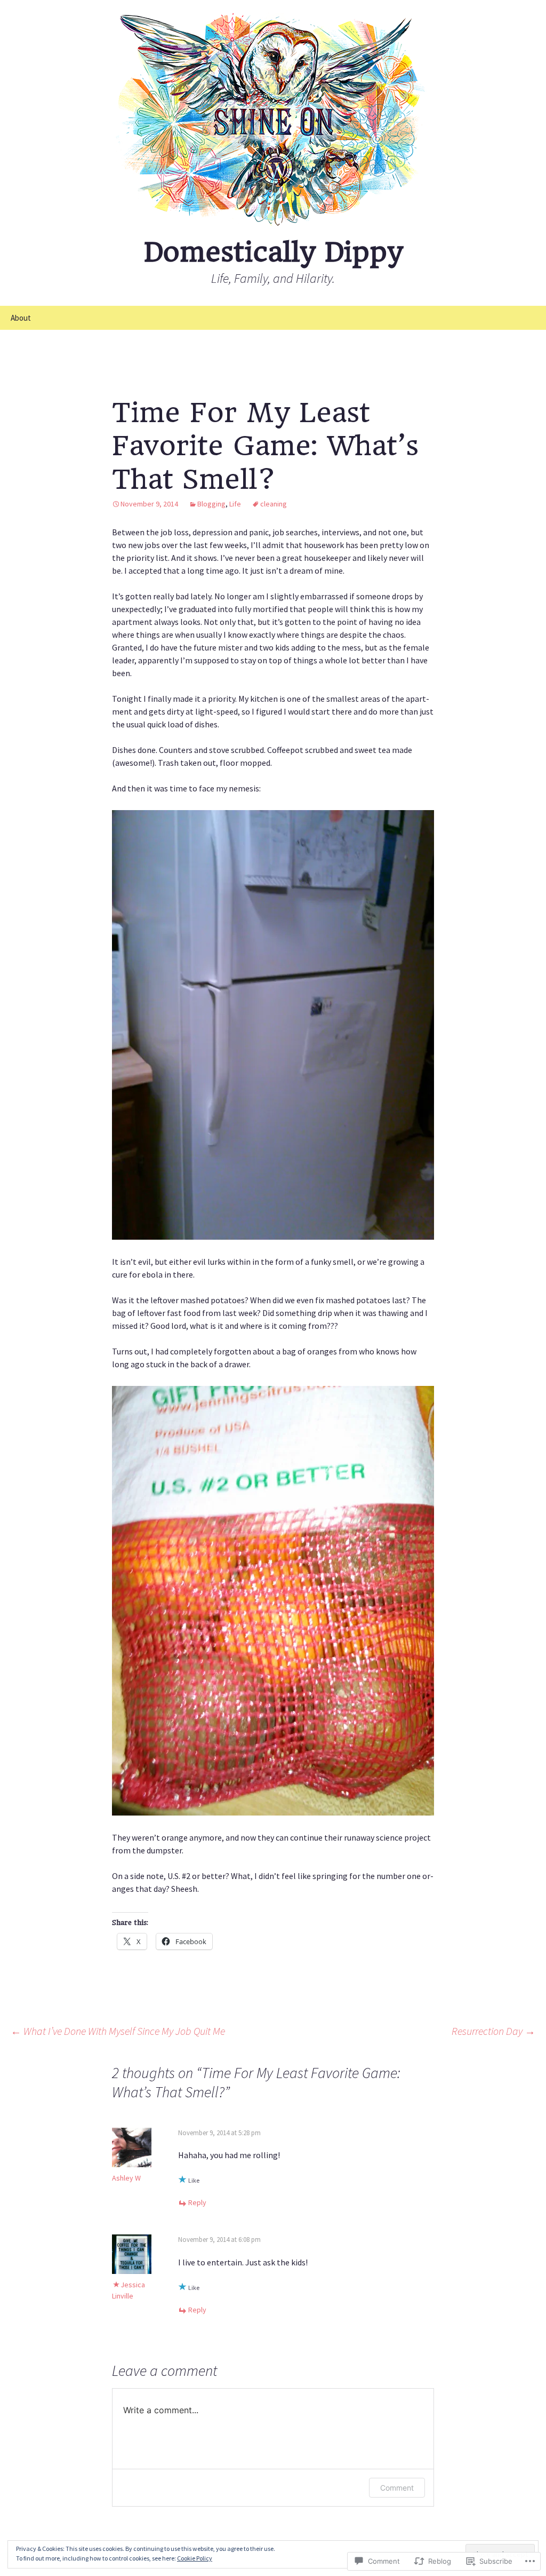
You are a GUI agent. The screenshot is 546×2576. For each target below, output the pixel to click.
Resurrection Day (493, 2031)
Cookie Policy (195, 2558)
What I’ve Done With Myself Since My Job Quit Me (118, 2031)
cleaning (274, 504)
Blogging (211, 504)
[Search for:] (526, 318)
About (21, 318)
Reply (197, 2202)
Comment (397, 2488)
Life (235, 504)
